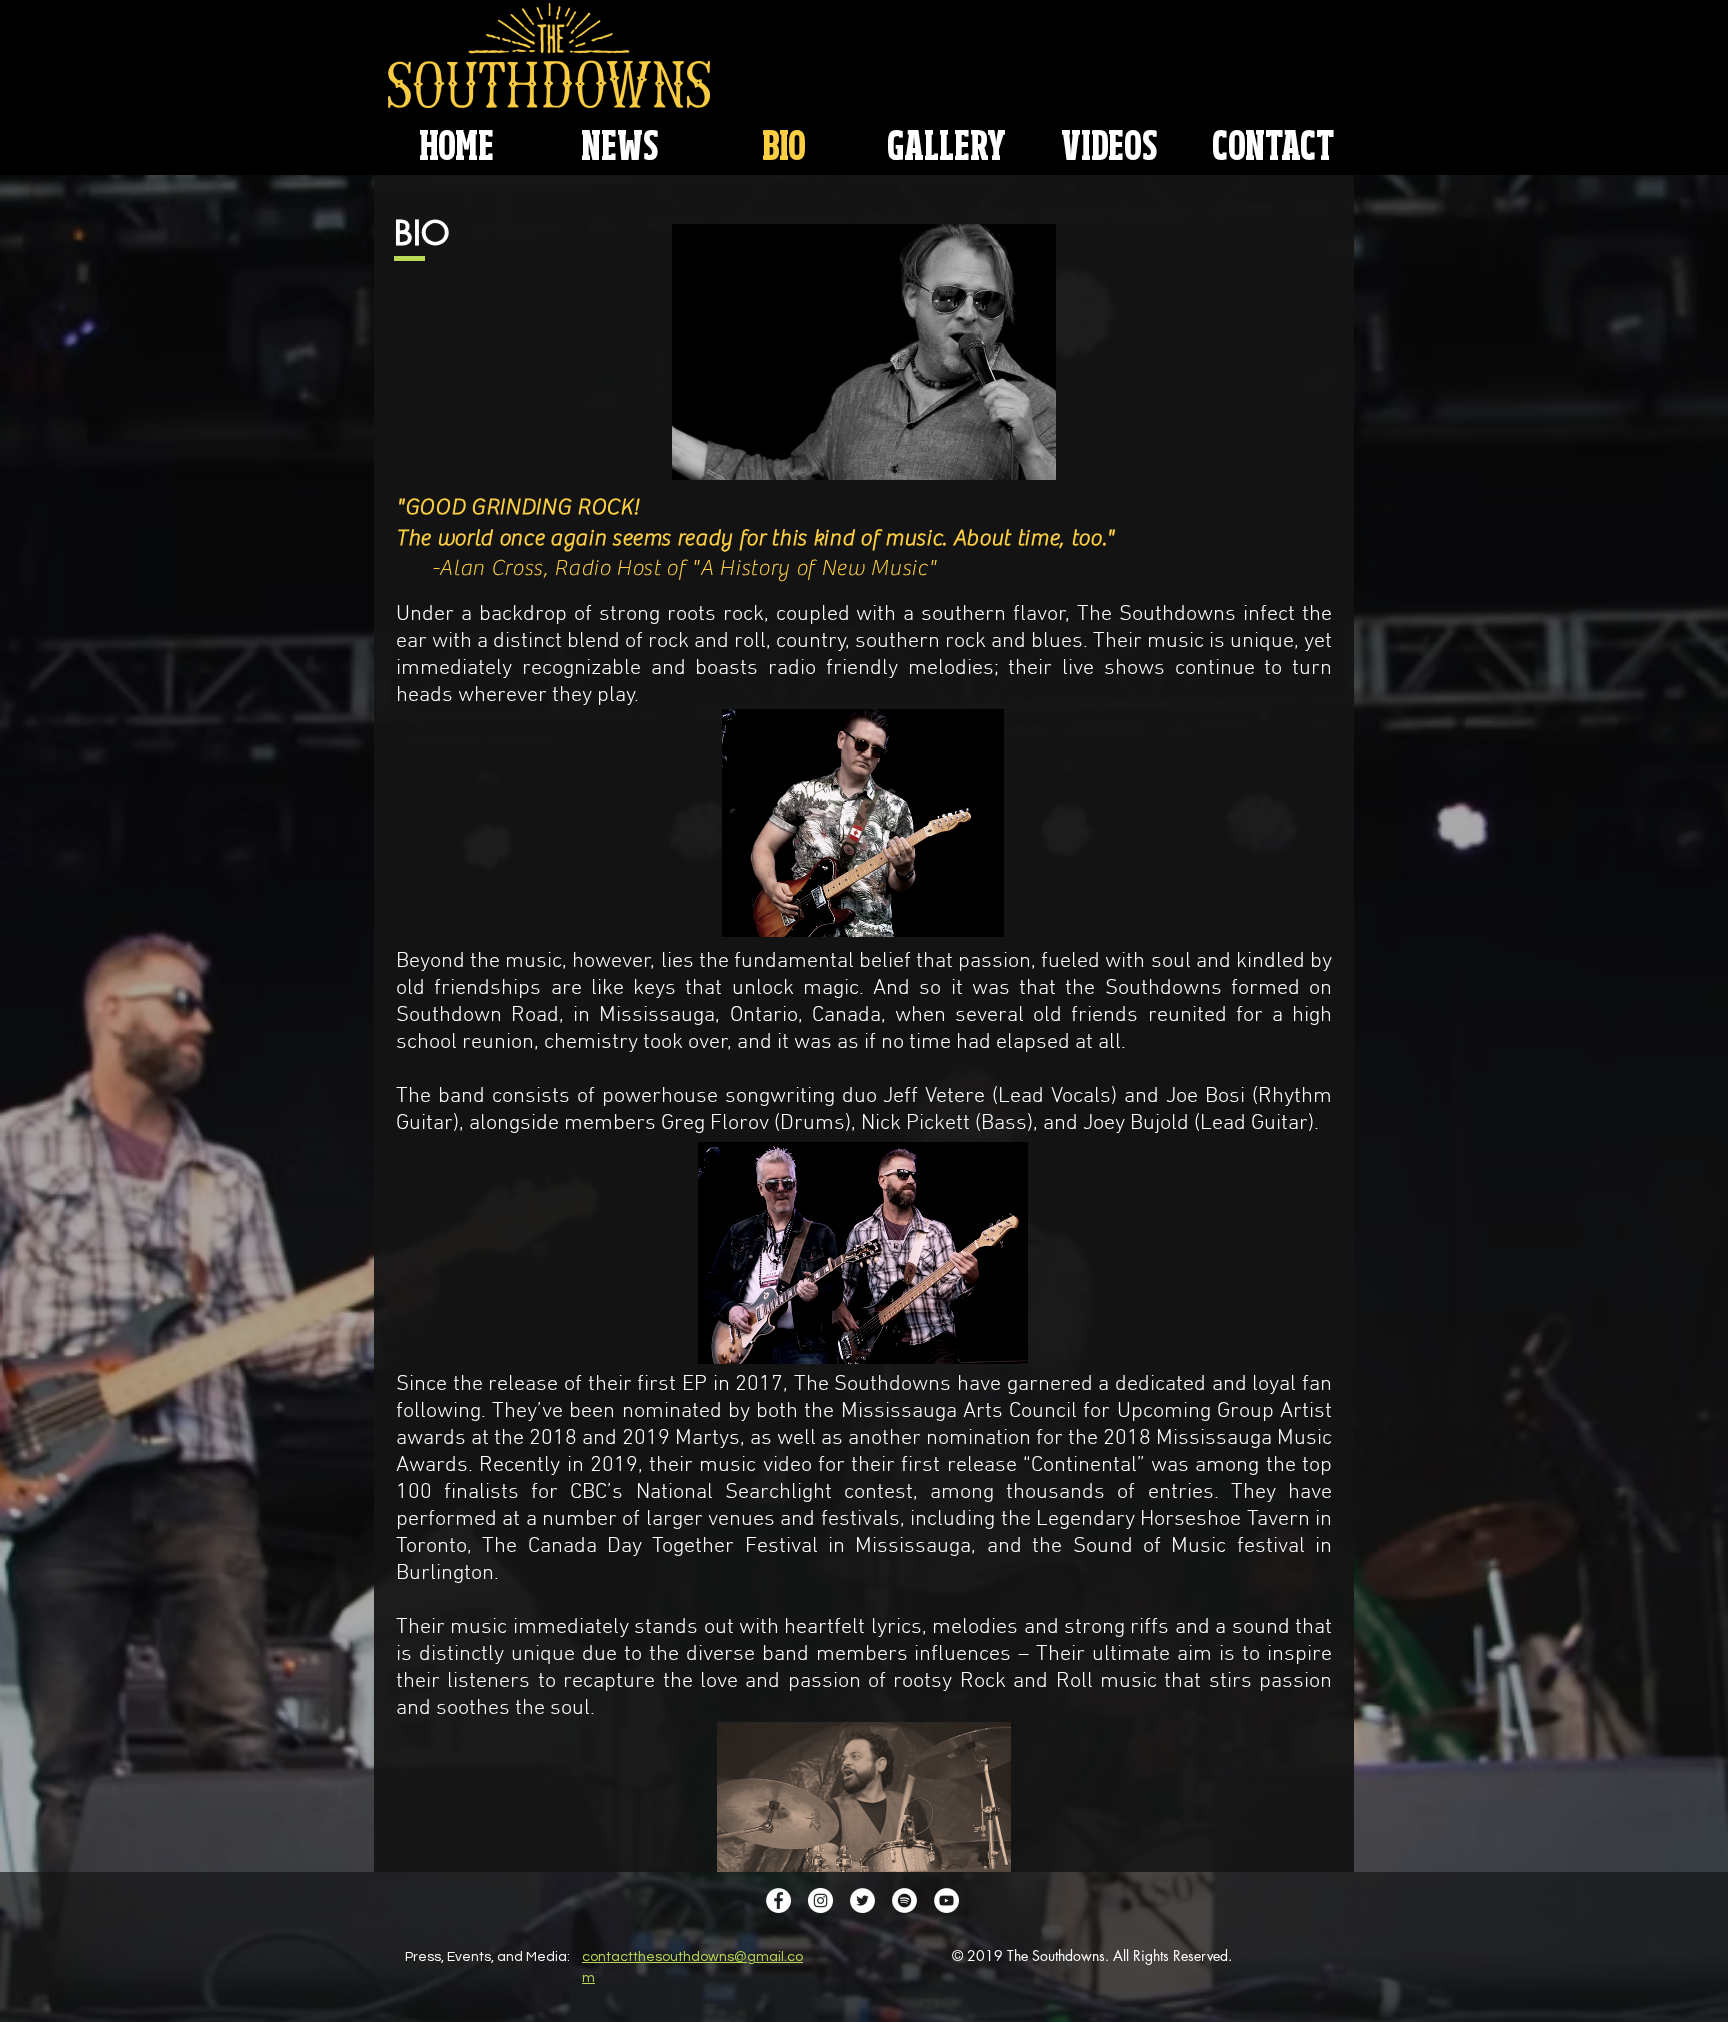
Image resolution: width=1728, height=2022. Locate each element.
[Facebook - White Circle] (778, 1900)
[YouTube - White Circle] (946, 1900)
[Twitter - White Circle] (862, 1900)
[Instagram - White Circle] (820, 1900)
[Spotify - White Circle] (904, 1900)
